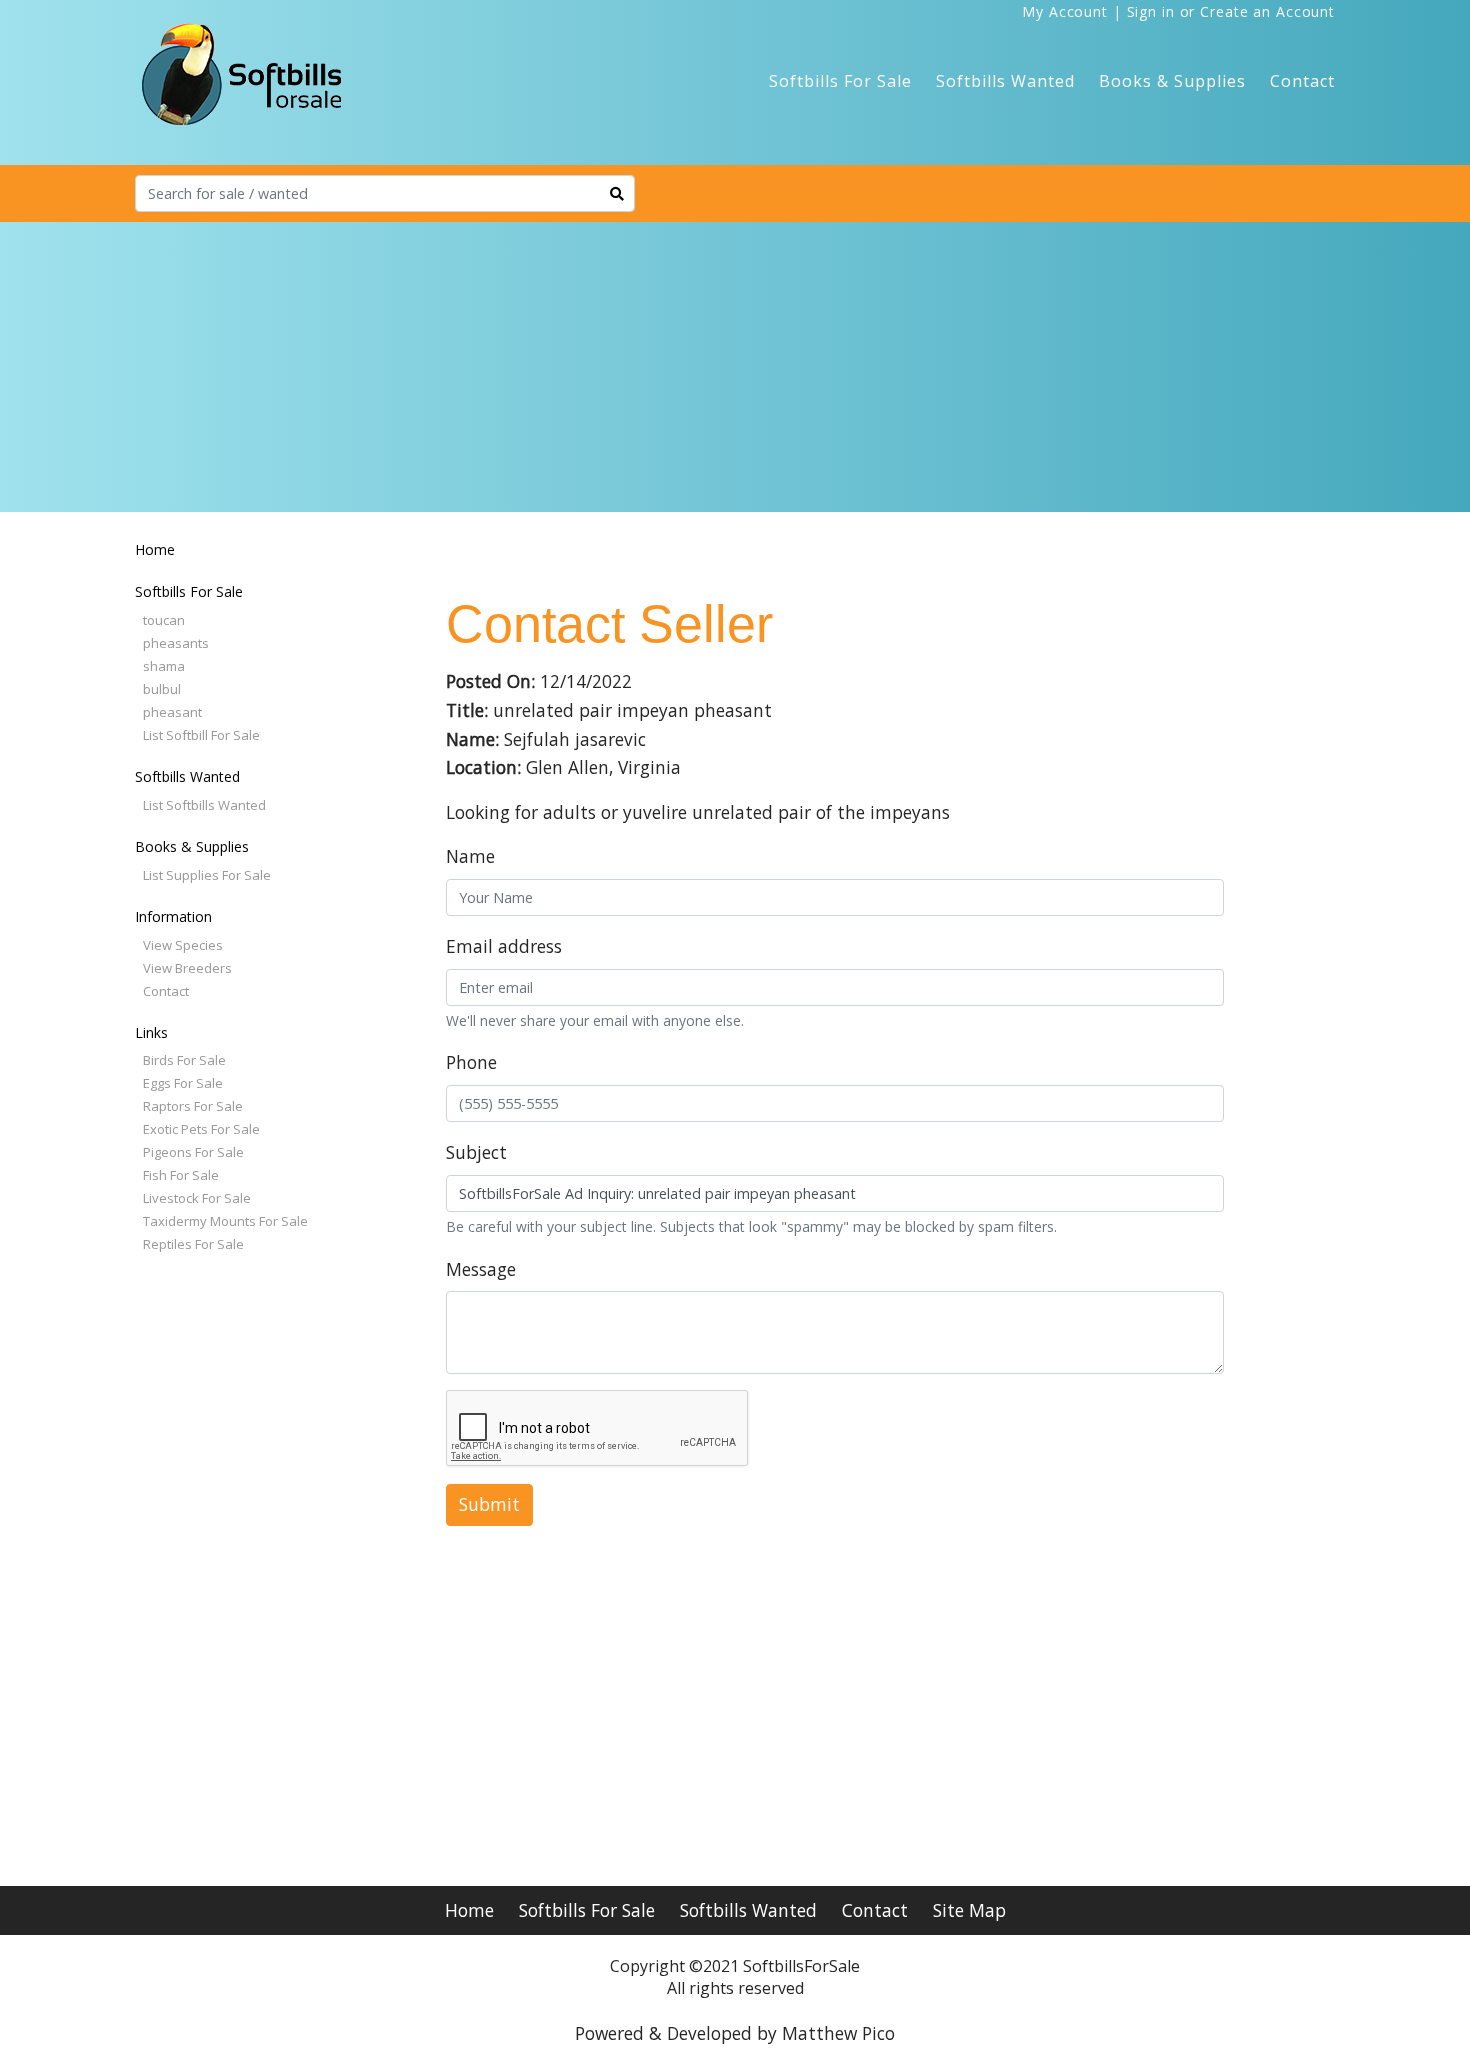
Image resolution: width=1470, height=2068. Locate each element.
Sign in (1151, 11)
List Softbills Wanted (204, 805)
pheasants (176, 643)
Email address (504, 946)
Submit (489, 1504)
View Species (183, 945)
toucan (164, 620)
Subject (476, 1152)
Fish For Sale (181, 1175)
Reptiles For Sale (193, 1244)
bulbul (162, 689)
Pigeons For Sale (193, 1152)
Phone (471, 1062)
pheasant (172, 712)
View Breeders (187, 968)
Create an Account (1267, 11)
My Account (1065, 11)
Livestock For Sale (197, 1198)
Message (481, 1269)
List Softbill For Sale (201, 735)
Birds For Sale (184, 1060)
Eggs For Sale (183, 1083)
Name (470, 856)
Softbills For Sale (840, 81)
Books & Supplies (1172, 81)
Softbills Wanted (1005, 81)
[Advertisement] (735, 372)
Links (151, 1032)
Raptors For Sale (193, 1106)
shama (164, 666)
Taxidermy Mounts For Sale (225, 1221)
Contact (1302, 81)
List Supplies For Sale (207, 875)
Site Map (969, 1910)
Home (155, 549)
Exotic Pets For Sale (201, 1129)
